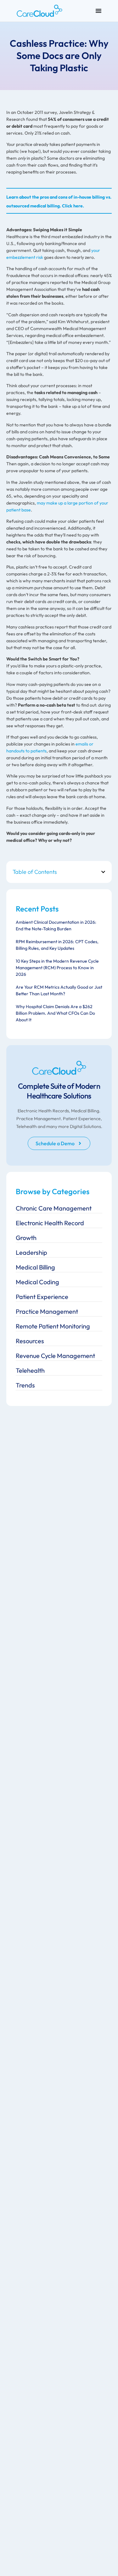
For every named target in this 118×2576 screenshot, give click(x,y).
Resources (30, 1341)
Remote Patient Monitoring (53, 1326)
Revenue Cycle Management (55, 1356)
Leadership (31, 1252)
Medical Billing (35, 1267)
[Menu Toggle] (98, 11)
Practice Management (47, 1311)
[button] (103, 872)
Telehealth (30, 1370)
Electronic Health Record (50, 1223)
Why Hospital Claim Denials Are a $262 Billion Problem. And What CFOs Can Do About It (55, 1013)
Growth (26, 1238)
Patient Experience (42, 1297)
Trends (25, 1385)
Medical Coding (37, 1282)
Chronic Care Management (54, 1208)
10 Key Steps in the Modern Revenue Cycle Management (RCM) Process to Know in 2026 (57, 968)
